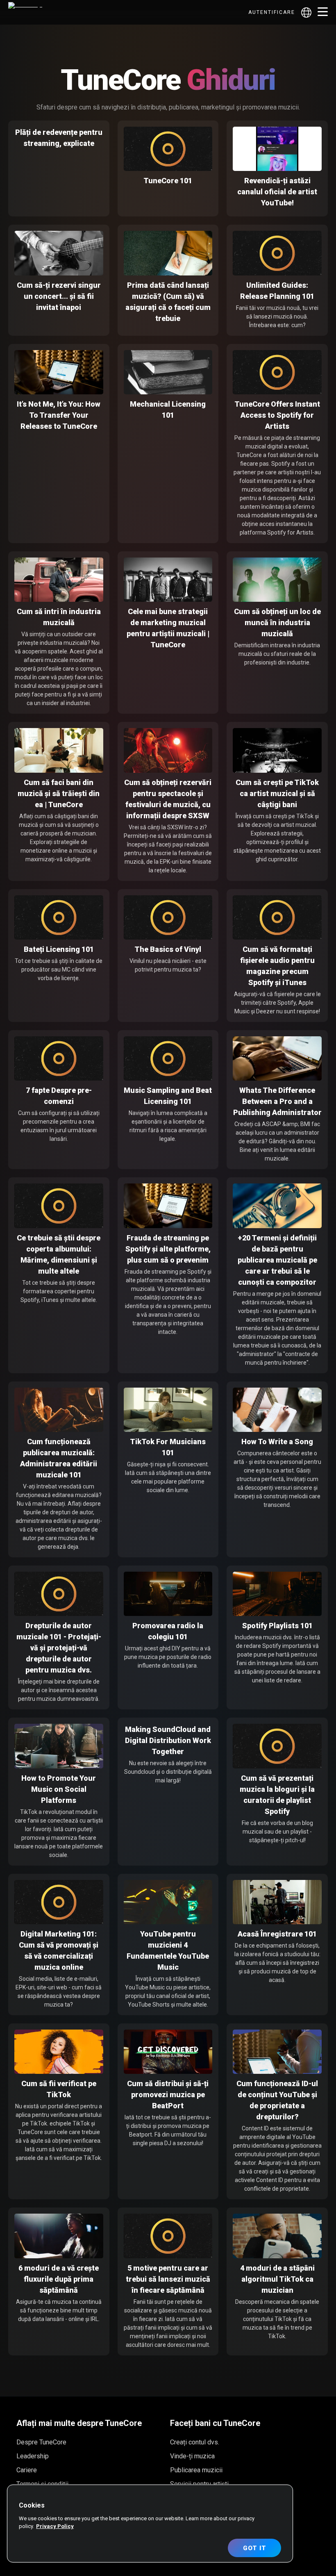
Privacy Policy (55, 2526)
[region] (150, 2524)
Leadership (33, 2456)
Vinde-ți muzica (192, 2456)
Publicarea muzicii (196, 2470)
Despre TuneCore (41, 2442)
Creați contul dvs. (195, 2442)
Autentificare (272, 12)
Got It (255, 2548)
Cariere (27, 2470)
